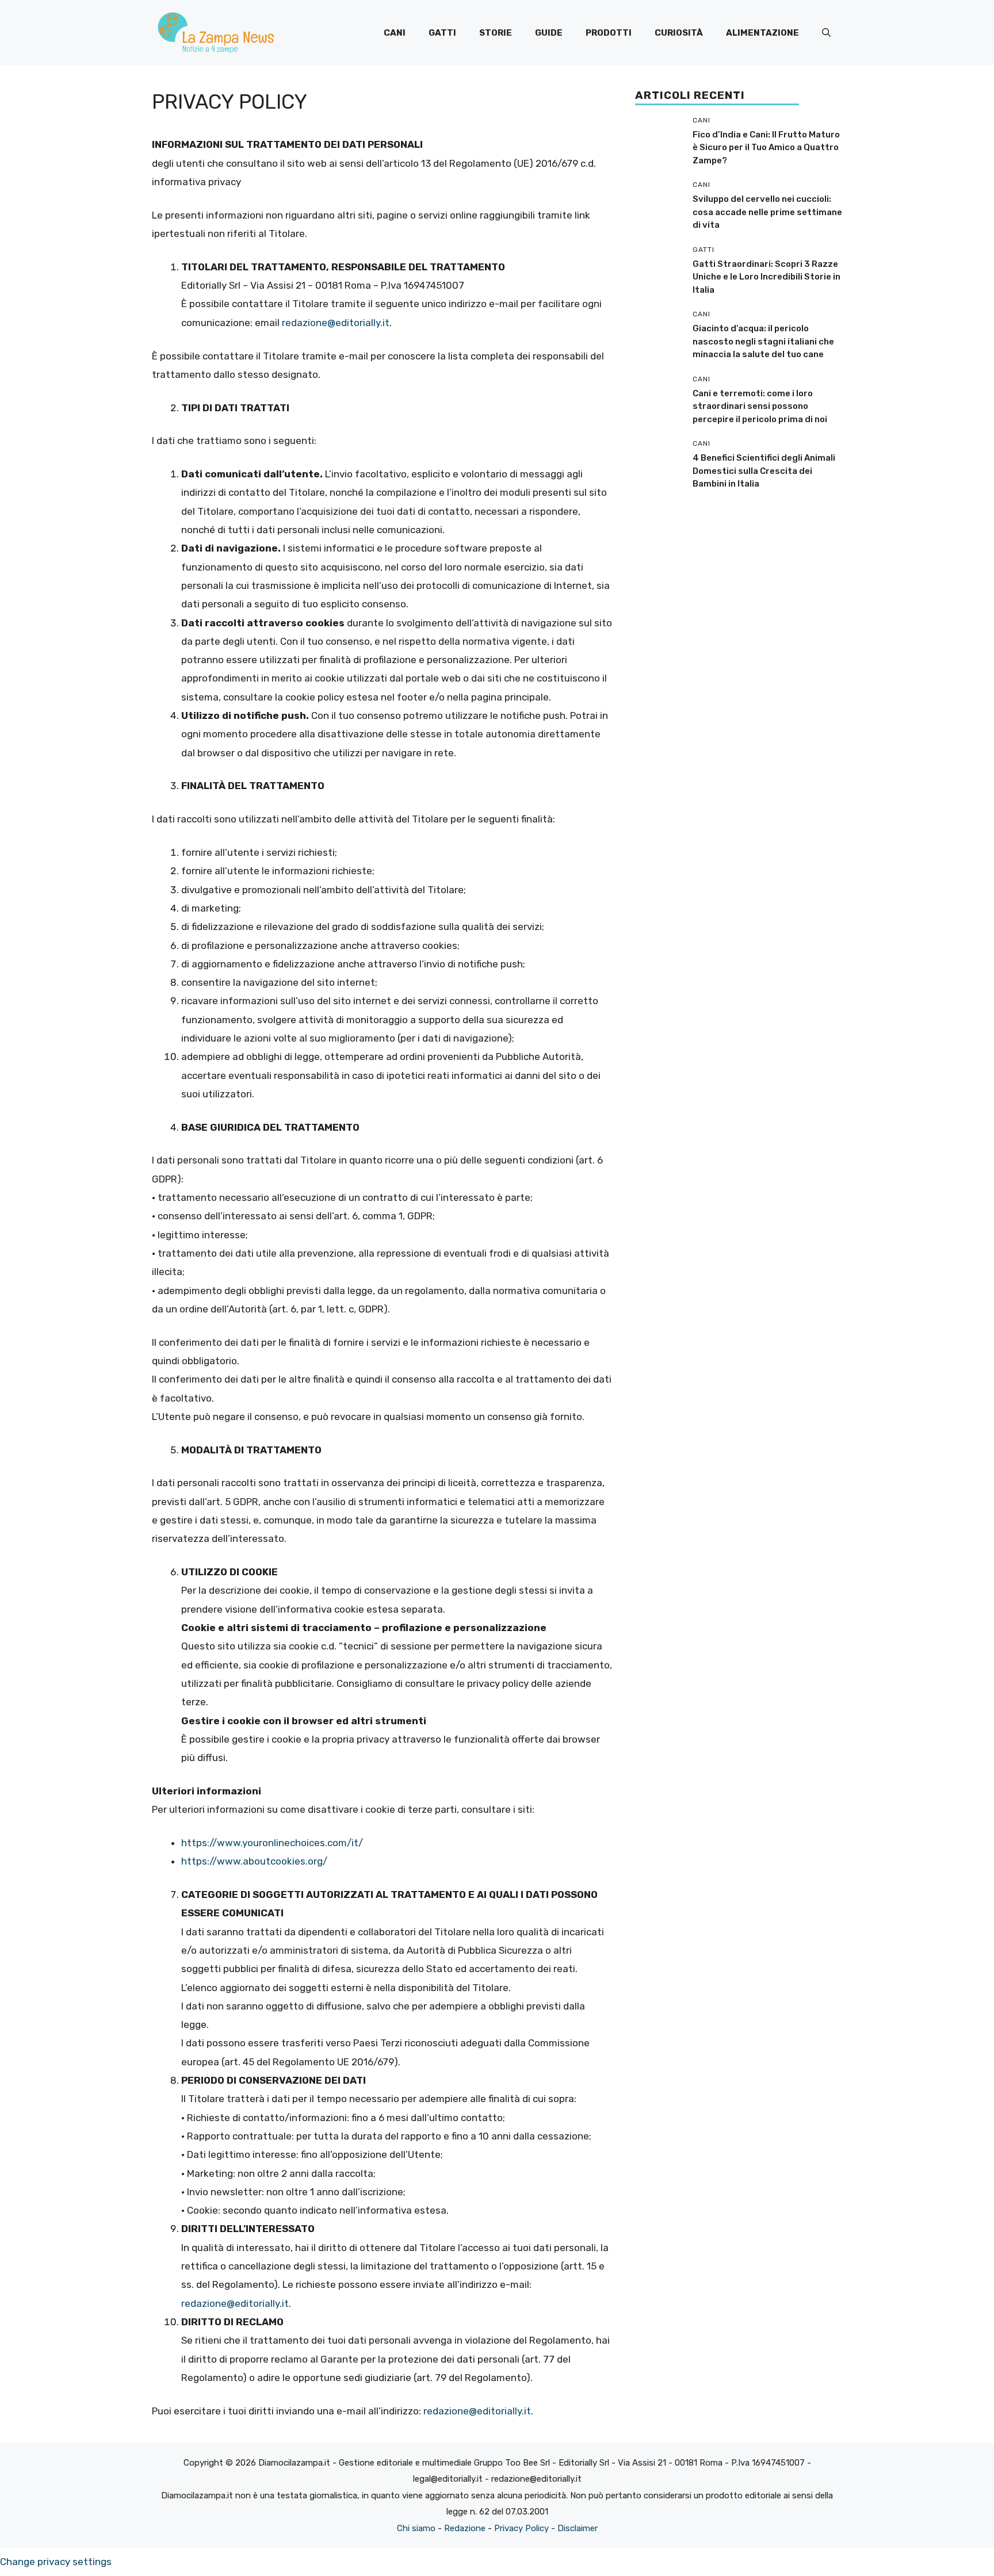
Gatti (442, 33)
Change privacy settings (56, 2562)
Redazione (465, 2528)
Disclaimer (578, 2528)
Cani (395, 33)
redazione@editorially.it (336, 323)
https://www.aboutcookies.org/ (254, 1861)
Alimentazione (762, 33)
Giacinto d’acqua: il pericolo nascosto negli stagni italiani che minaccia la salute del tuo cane (763, 341)
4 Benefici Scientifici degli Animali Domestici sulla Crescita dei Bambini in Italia (764, 471)
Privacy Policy (521, 2528)
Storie (496, 33)
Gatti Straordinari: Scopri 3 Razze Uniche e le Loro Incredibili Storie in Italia (766, 277)
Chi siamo (416, 2528)
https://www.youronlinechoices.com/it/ (272, 1843)
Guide (549, 33)
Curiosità (679, 33)
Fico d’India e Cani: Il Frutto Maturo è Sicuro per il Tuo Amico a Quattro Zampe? (766, 148)
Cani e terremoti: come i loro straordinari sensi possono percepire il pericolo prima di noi (760, 406)
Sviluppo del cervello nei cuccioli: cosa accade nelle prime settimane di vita (767, 212)
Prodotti (609, 33)
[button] (826, 33)
